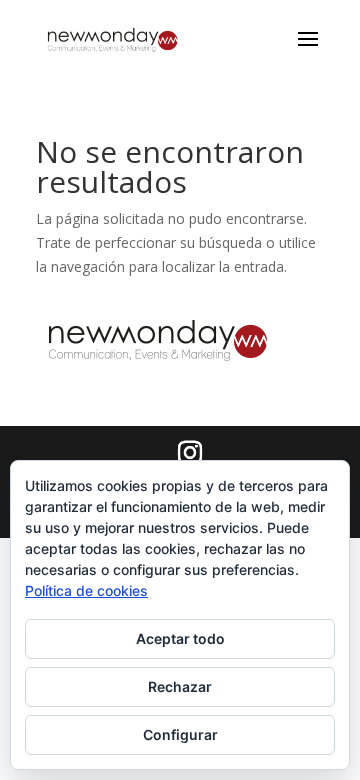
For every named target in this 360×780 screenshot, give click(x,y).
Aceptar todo (180, 638)
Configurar (180, 734)
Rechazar (180, 686)
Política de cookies (86, 590)
